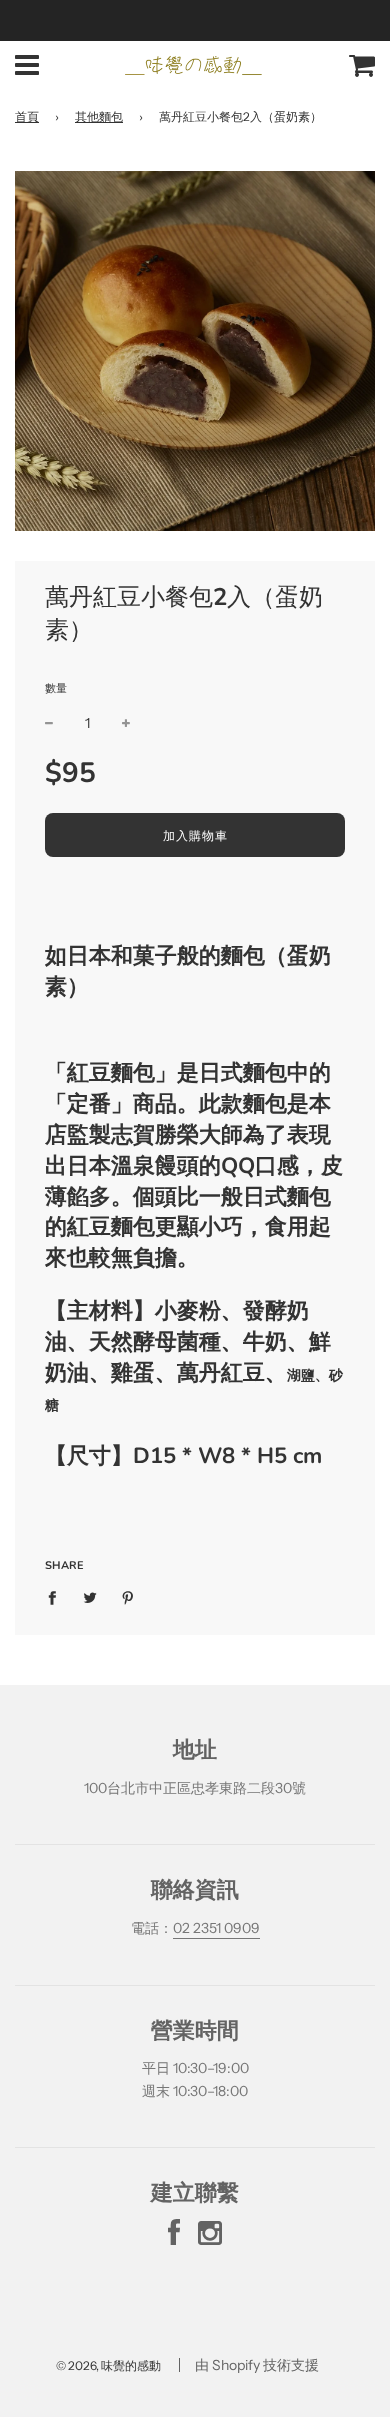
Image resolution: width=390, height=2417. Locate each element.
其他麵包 (99, 116)
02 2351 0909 (216, 1928)
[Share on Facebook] (57, 1597)
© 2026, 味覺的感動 (108, 2365)
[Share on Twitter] (90, 1597)
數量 (56, 688)
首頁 (27, 116)
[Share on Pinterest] (128, 1597)
